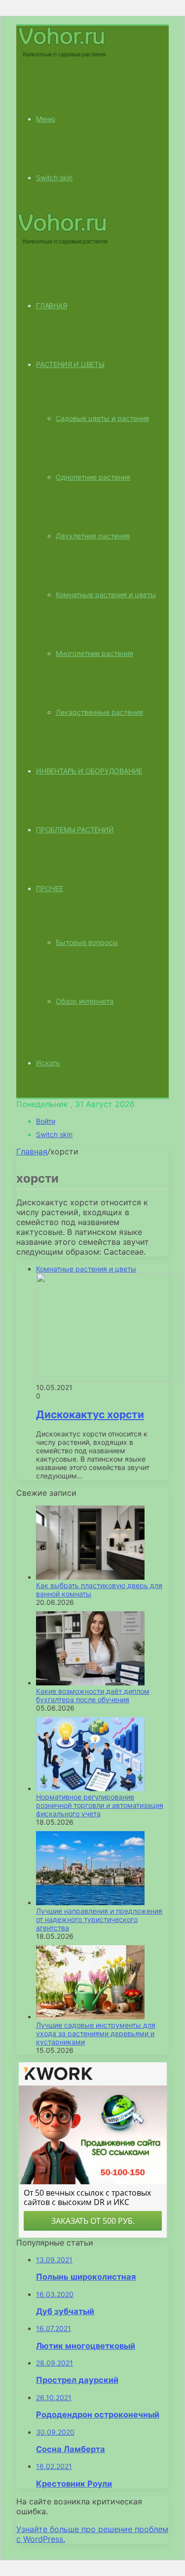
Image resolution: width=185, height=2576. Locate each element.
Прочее (50, 888)
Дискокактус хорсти (90, 1414)
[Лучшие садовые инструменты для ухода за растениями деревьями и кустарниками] (90, 2017)
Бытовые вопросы (87, 942)
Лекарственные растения (99, 712)
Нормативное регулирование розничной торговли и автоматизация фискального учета (100, 1805)
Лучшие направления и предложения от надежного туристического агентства (99, 1919)
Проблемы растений (75, 830)
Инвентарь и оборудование (89, 771)
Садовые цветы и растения (102, 418)
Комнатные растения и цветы (106, 594)
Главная (32, 1151)
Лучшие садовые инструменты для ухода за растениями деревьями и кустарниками (96, 2033)
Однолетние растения (93, 477)
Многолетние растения (94, 653)
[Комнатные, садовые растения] (63, 57)
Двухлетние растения (93, 536)
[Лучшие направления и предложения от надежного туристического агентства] (90, 1902)
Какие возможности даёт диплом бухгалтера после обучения (93, 1695)
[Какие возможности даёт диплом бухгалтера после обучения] (90, 1683)
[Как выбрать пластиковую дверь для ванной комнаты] (90, 1577)
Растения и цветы (70, 364)
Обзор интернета (85, 1001)
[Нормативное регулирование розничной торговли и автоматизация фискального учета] (90, 1788)
